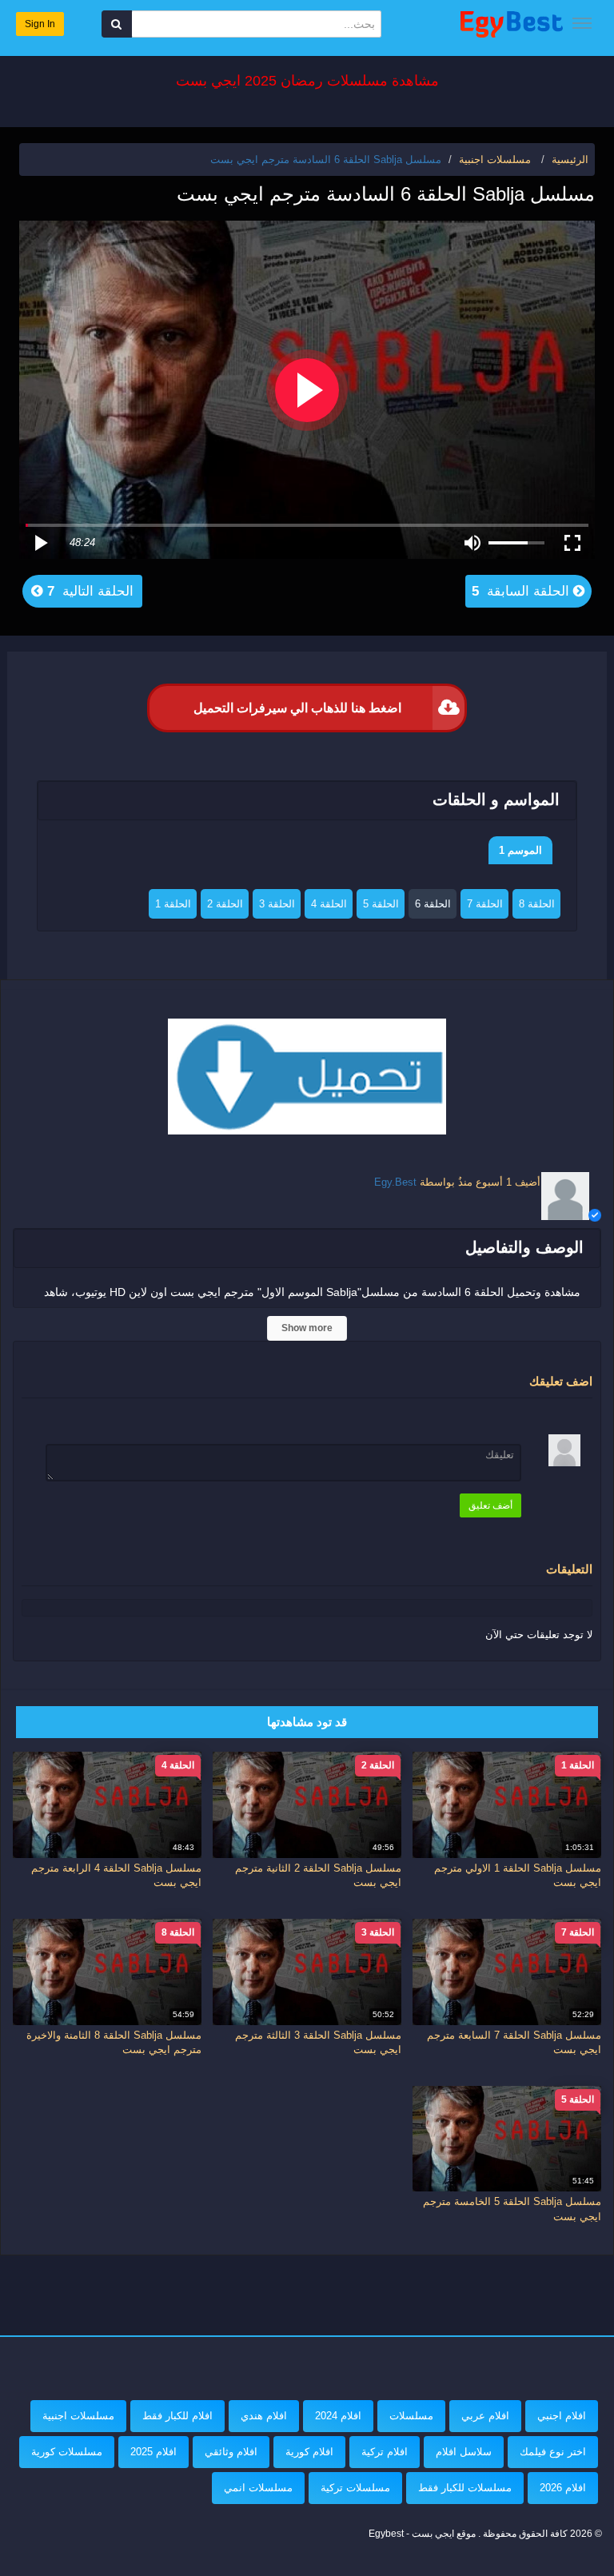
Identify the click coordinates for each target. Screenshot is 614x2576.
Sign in (40, 24)
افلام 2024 (338, 2416)
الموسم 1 (520, 850)
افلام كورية (309, 2452)
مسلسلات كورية (67, 2452)
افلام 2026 (563, 2488)
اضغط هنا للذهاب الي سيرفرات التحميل (297, 708)
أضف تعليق (490, 1505)
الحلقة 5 (381, 904)
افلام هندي (264, 2416)
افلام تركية (385, 2452)
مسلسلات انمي (258, 2488)
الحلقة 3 (277, 904)
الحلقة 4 (329, 904)
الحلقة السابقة (522, 591)
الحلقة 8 (537, 904)
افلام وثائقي (231, 2452)
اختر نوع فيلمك (553, 2452)
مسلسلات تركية (355, 2488)
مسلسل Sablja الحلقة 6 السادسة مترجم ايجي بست (326, 160)
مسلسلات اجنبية (78, 2416)
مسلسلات (411, 2416)
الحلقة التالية (88, 591)
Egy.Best (395, 1182)
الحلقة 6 (433, 904)
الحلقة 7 (485, 904)
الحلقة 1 (173, 904)
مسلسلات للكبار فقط (465, 2488)
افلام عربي (485, 2416)
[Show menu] (582, 23)
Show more (307, 1328)
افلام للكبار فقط (177, 2416)
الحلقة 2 (225, 904)
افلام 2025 (153, 2452)
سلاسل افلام (464, 2452)
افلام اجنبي (562, 2416)
